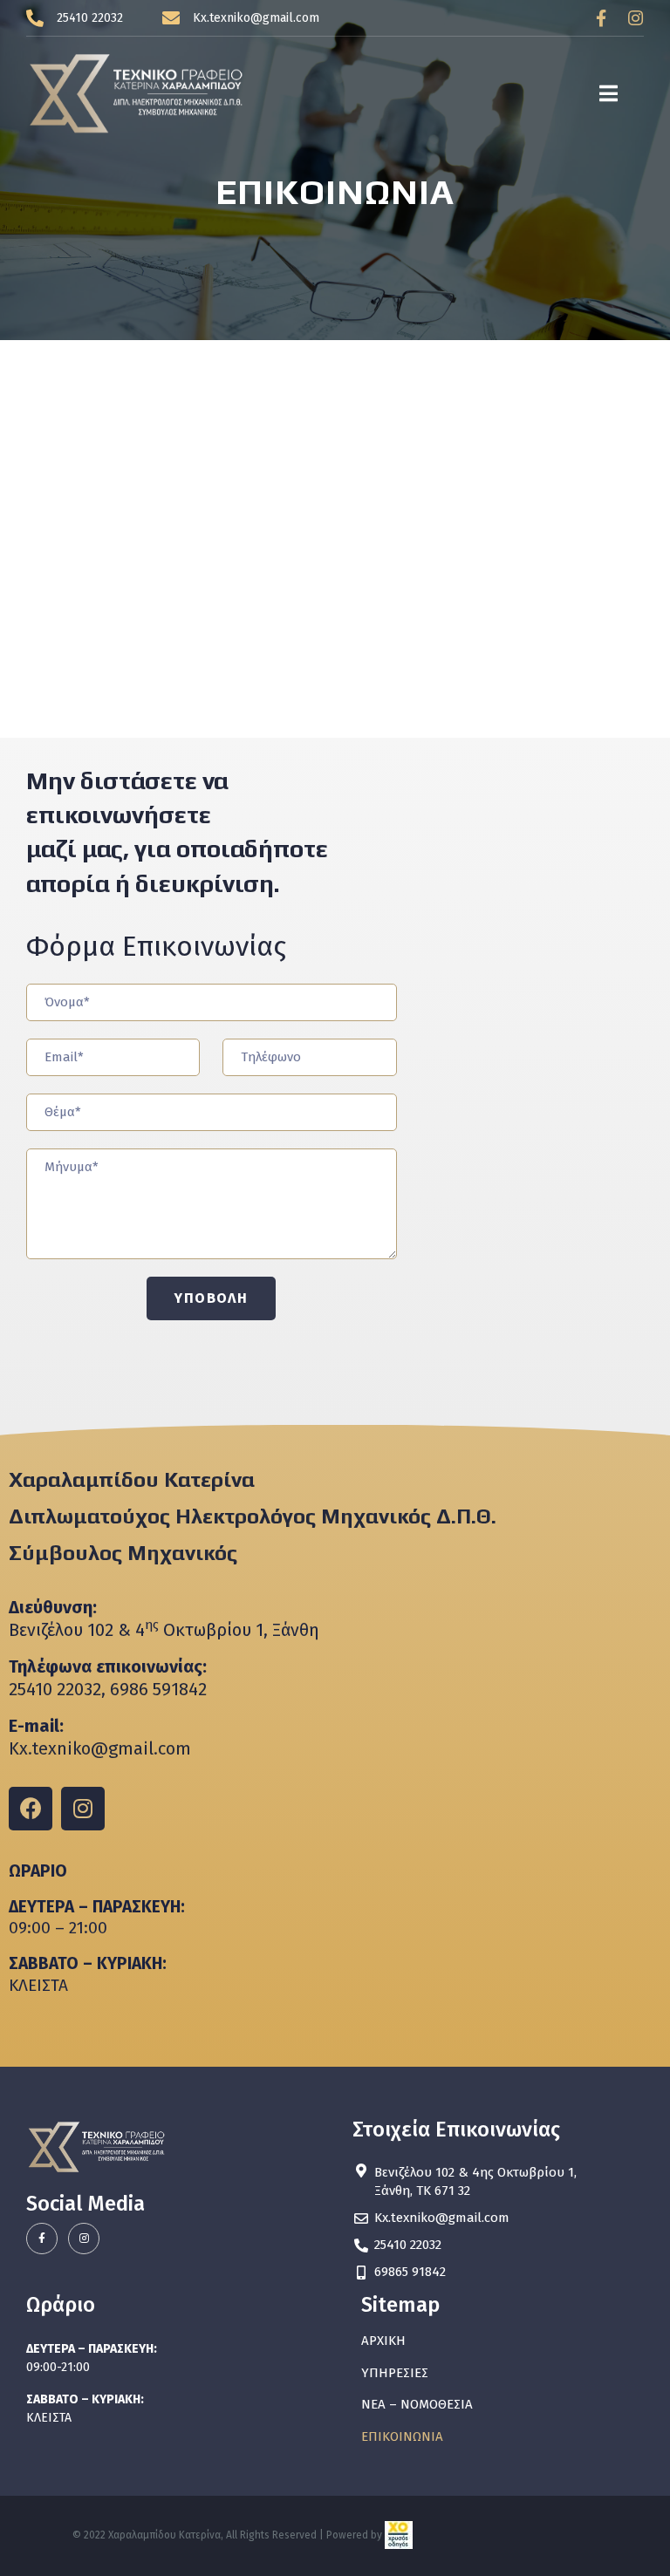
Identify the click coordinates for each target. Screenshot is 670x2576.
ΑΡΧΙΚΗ (383, 2341)
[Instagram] (635, 18)
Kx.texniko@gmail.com (100, 1748)
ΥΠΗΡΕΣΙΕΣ (395, 2373)
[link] (399, 2536)
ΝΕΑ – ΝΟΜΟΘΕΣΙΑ (417, 2404)
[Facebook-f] (601, 18)
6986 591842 (158, 1689)
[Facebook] (31, 1809)
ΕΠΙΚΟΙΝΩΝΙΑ (402, 2436)
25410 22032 (55, 1689)
